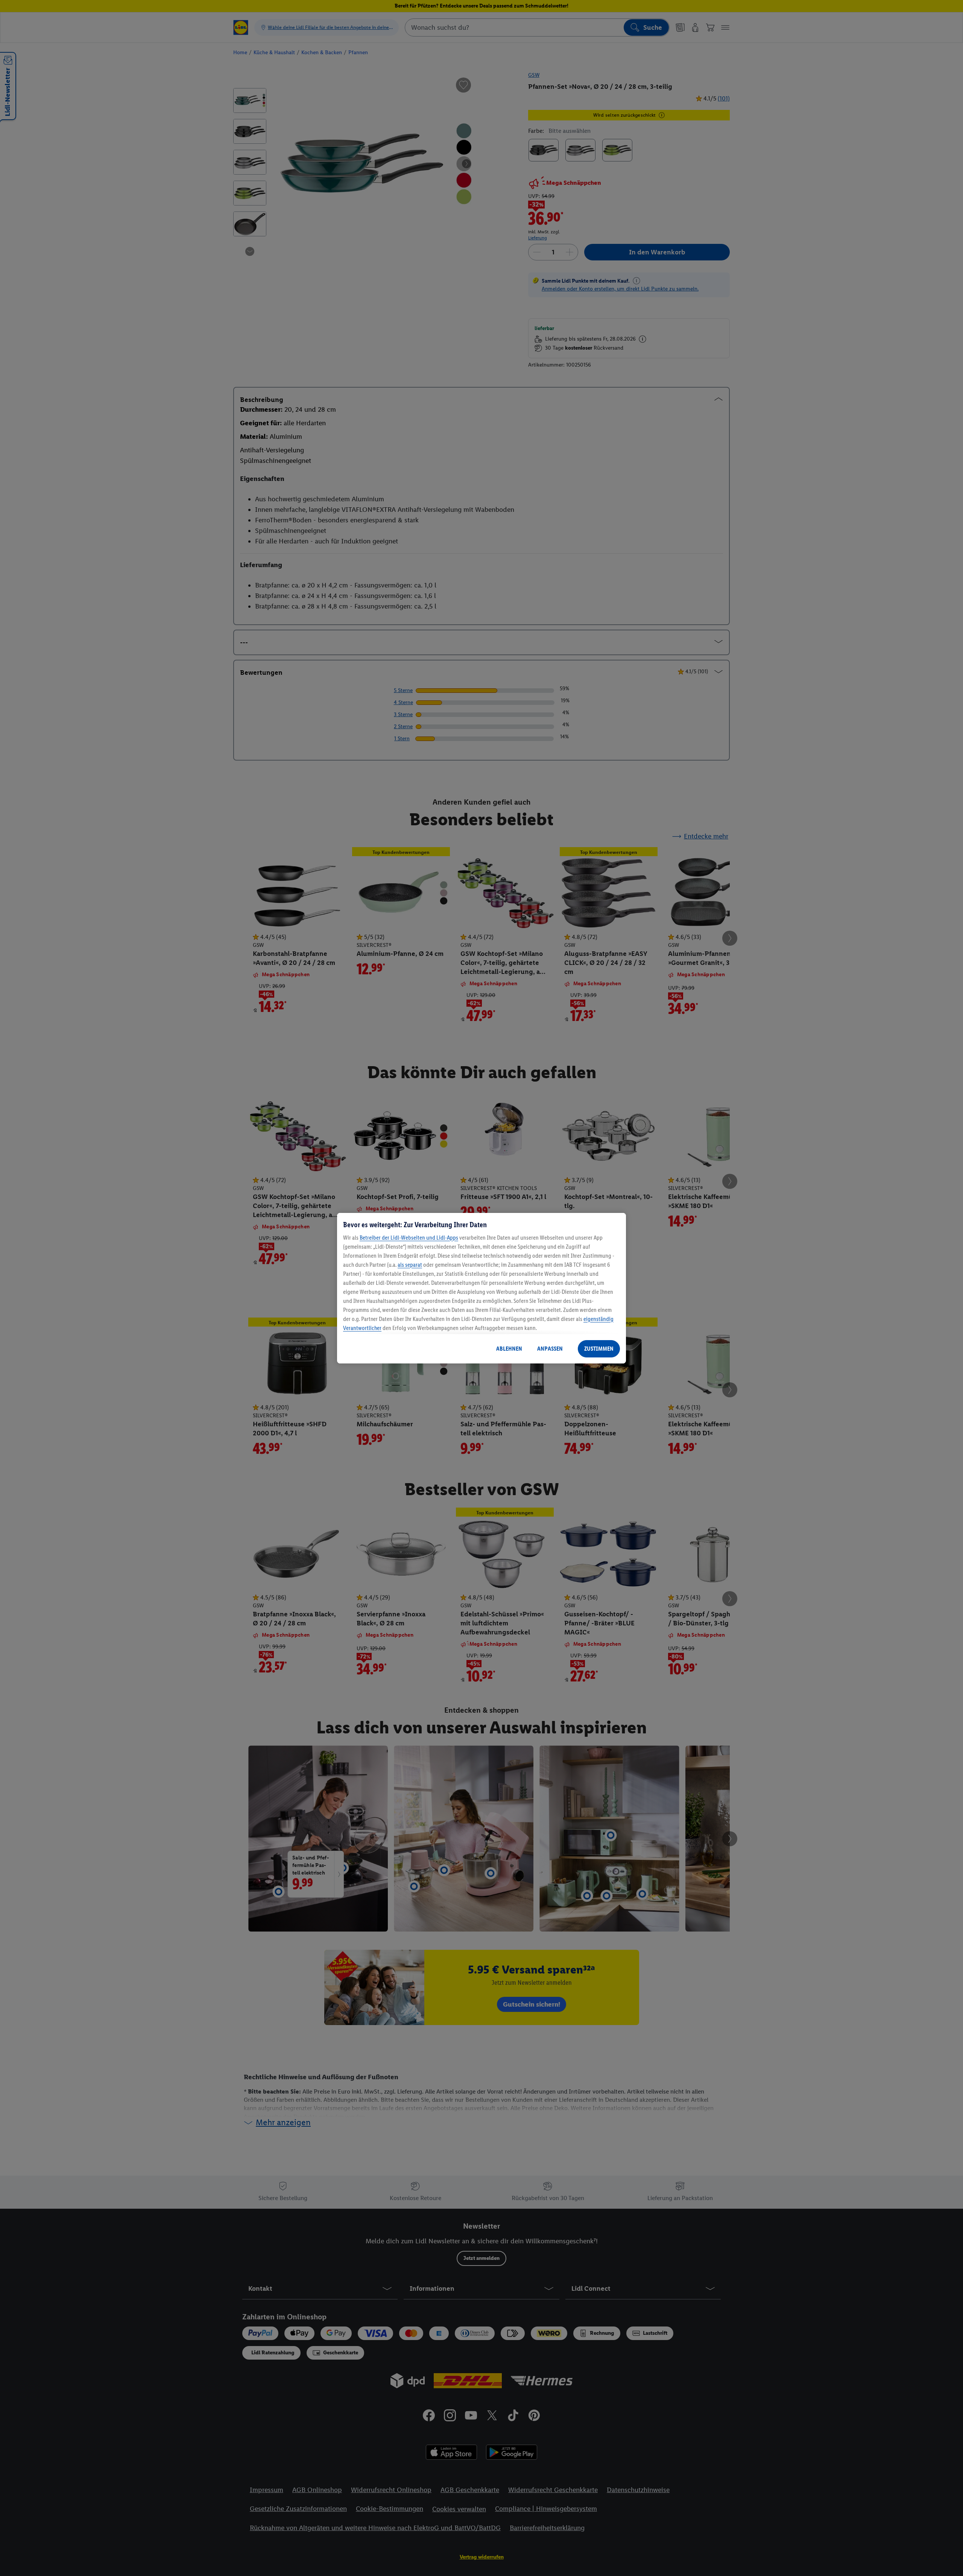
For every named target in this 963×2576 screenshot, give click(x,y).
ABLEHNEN (509, 1349)
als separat (410, 1265)
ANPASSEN (550, 1349)
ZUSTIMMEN (599, 1349)
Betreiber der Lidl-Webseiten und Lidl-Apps (409, 1238)
